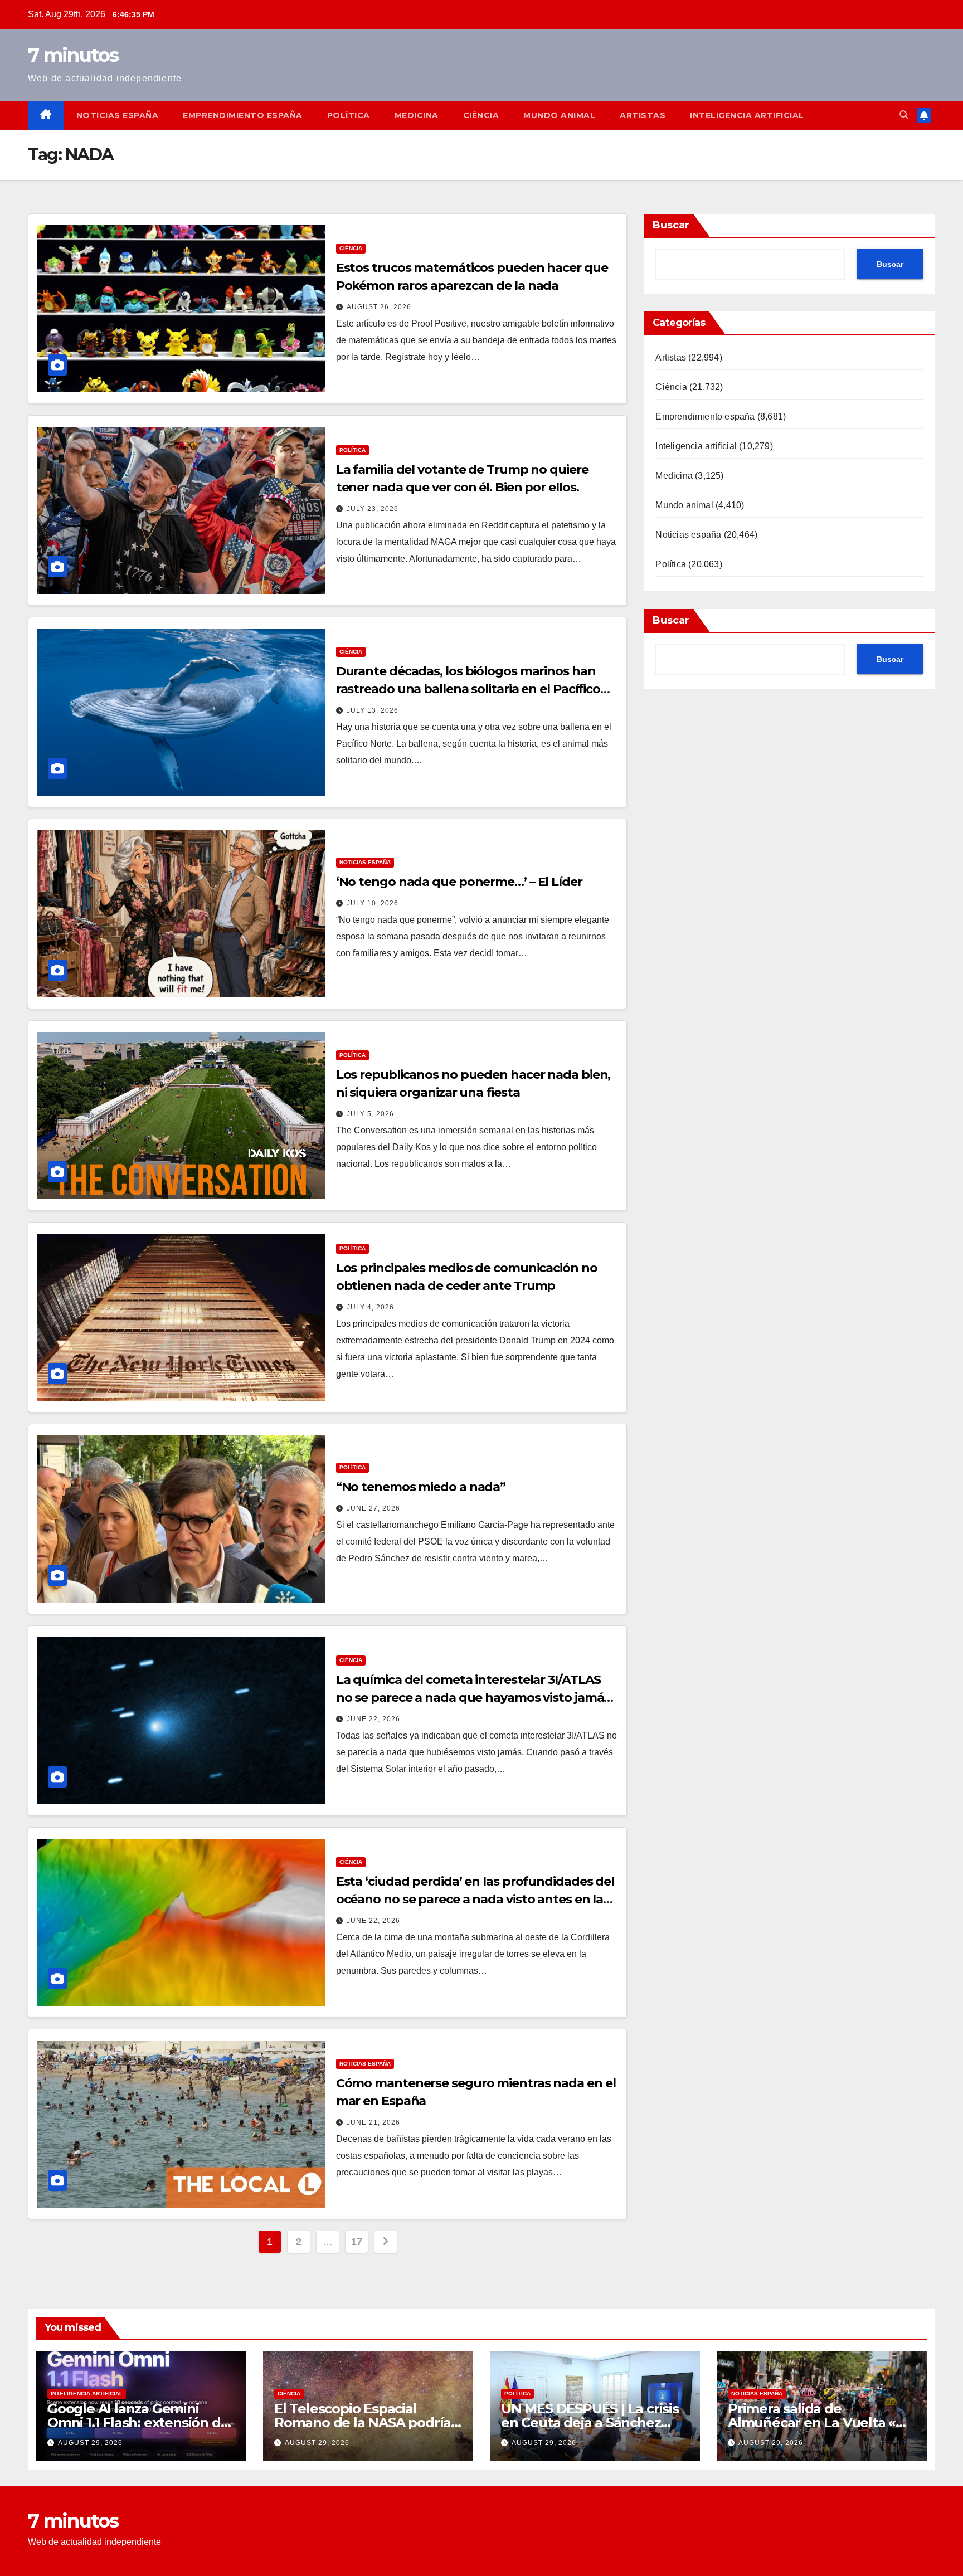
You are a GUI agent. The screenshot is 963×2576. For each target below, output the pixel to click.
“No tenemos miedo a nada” (421, 1487)
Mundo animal (559, 115)
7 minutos (73, 55)
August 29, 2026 (90, 2443)
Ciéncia (481, 115)
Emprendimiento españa (243, 115)
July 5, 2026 (370, 1114)
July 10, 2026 (373, 903)
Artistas (643, 115)
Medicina (417, 115)
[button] (904, 115)
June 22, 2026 (373, 1719)
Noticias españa (118, 115)
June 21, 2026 (373, 2122)
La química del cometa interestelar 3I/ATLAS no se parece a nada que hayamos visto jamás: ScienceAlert (475, 1698)
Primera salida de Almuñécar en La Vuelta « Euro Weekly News (812, 2422)
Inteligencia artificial (747, 115)
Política (349, 115)
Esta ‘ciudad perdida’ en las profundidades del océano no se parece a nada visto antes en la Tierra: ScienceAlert (475, 1899)
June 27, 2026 (373, 1508)
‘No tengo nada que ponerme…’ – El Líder (459, 882)
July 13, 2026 (373, 710)
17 (356, 2242)
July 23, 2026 (373, 509)
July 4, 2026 (370, 1307)
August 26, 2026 (379, 307)
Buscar (671, 225)
